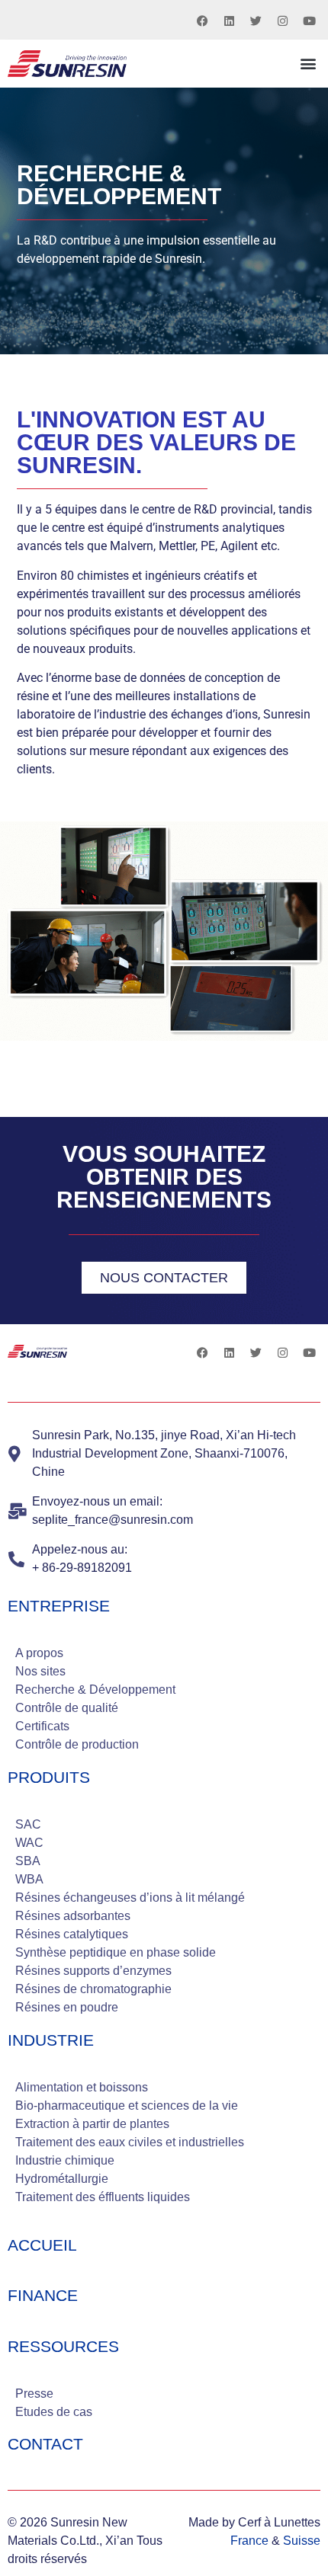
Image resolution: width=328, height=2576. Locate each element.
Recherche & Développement (95, 1690)
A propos (39, 1653)
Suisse (302, 2541)
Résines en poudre (67, 2007)
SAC (28, 1824)
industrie (51, 2040)
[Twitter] (256, 21)
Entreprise (59, 1606)
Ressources (63, 2346)
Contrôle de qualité (67, 1708)
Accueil (42, 2245)
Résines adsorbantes (73, 1916)
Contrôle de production (77, 1744)
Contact (45, 2444)
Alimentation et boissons (82, 2087)
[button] (308, 64)
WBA (29, 1879)
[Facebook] (202, 21)
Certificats (42, 1726)
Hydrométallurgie (62, 2179)
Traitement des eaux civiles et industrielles (130, 2142)
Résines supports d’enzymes (93, 1971)
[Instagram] (282, 21)
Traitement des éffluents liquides (103, 2197)
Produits (49, 1777)
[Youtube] (309, 21)
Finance (43, 2295)
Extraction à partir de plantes (92, 2124)
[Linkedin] (229, 21)
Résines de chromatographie (93, 1989)
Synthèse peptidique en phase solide (116, 1952)
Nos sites (40, 1671)
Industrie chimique (65, 2160)
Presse (34, 2394)
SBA (28, 1861)
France (249, 2541)
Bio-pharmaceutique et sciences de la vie (127, 2106)
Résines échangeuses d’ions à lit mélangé (130, 1898)
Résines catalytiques (72, 1934)
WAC (29, 1843)
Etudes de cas (54, 2412)
